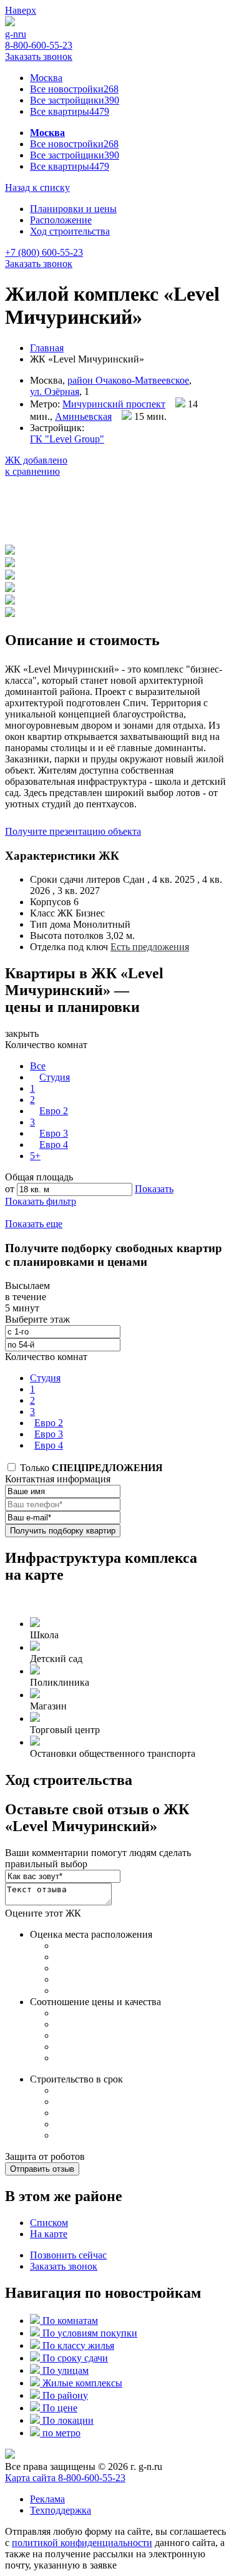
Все (38, 1066)
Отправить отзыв (42, 2169)
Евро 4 (54, 1145)
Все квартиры (70, 111)
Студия (55, 1077)
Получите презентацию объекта (73, 831)
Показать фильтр (41, 1201)
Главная (47, 348)
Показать (154, 1189)
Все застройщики (75, 100)
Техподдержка (61, 2510)
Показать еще (34, 1224)
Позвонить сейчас (68, 2255)
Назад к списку (37, 187)
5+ (35, 1156)
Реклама (47, 2499)
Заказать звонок (39, 56)
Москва (46, 78)
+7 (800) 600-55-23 (44, 252)
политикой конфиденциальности (82, 2543)
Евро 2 (54, 1111)
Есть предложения (150, 947)
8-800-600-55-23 (39, 45)
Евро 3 (54, 1133)
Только (90, 1468)
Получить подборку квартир (63, 1531)
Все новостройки (74, 89)
